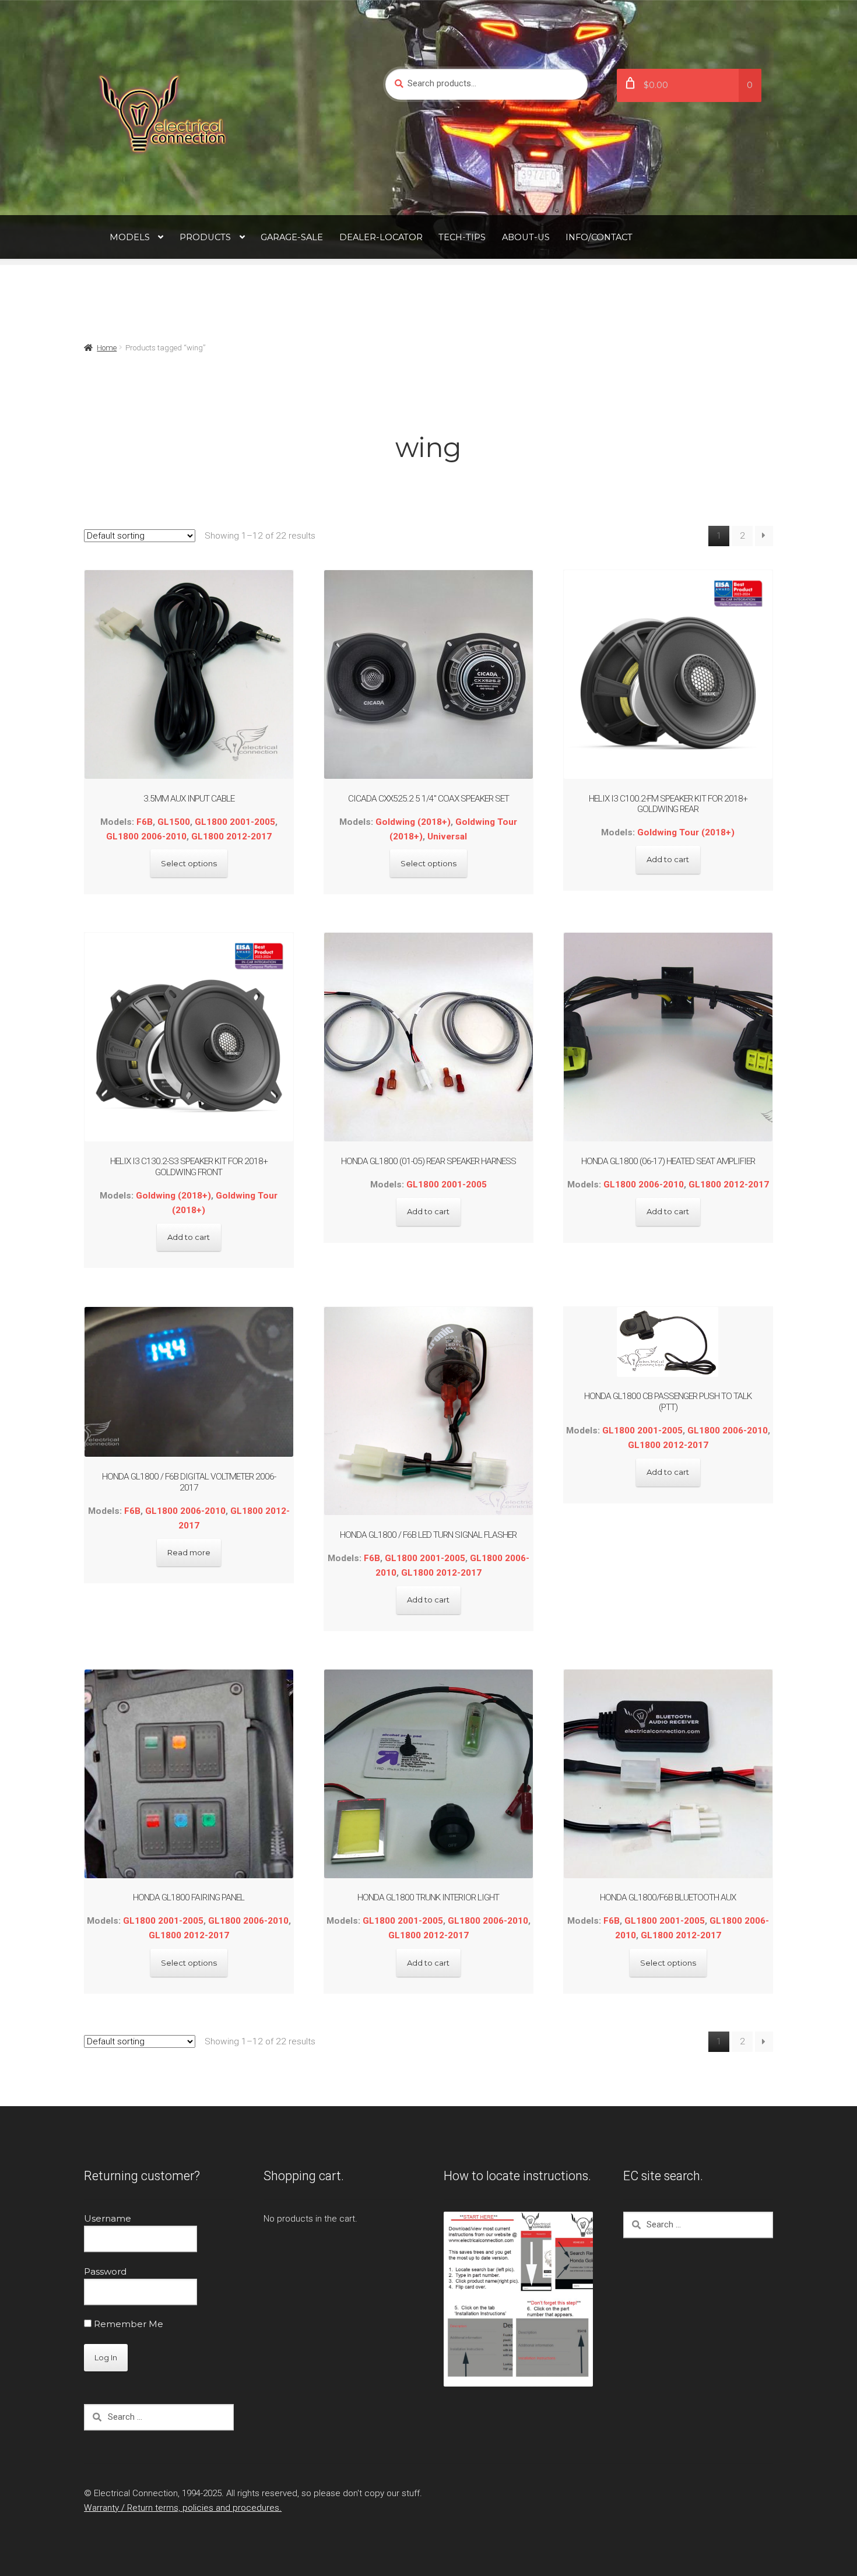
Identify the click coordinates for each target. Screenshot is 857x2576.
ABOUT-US (526, 237)
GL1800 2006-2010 (146, 837)
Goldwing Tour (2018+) (686, 832)
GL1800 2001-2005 (235, 822)
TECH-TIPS (462, 237)
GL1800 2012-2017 (231, 837)
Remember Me (127, 2324)
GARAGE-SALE (292, 237)
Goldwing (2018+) (413, 822)
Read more (189, 1552)
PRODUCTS (205, 237)
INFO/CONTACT (599, 237)
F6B (145, 822)
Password (105, 2271)
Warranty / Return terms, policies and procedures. (183, 2508)
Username (108, 2218)
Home (107, 348)
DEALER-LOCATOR (381, 237)
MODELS (130, 237)
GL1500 (174, 822)
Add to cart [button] (668, 859)
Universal (447, 837)
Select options (189, 863)
